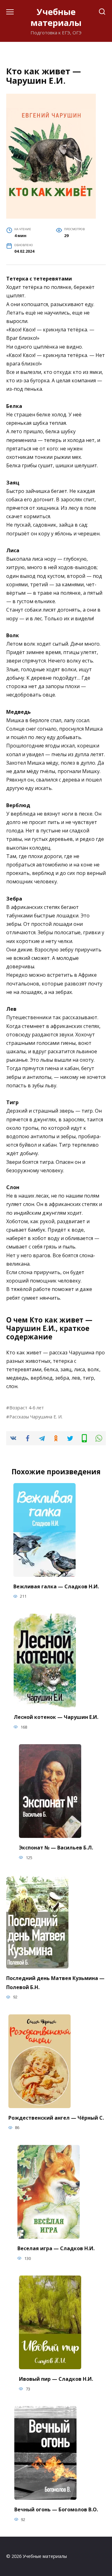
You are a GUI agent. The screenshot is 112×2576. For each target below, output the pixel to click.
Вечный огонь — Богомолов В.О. (56, 2509)
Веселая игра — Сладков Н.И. (56, 2248)
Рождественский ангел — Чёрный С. (56, 2117)
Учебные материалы (56, 17)
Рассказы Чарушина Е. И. (36, 1417)
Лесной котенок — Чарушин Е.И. (56, 1717)
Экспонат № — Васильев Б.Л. (56, 1847)
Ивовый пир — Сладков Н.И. (56, 2379)
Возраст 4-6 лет (27, 1408)
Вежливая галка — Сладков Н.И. (56, 1586)
